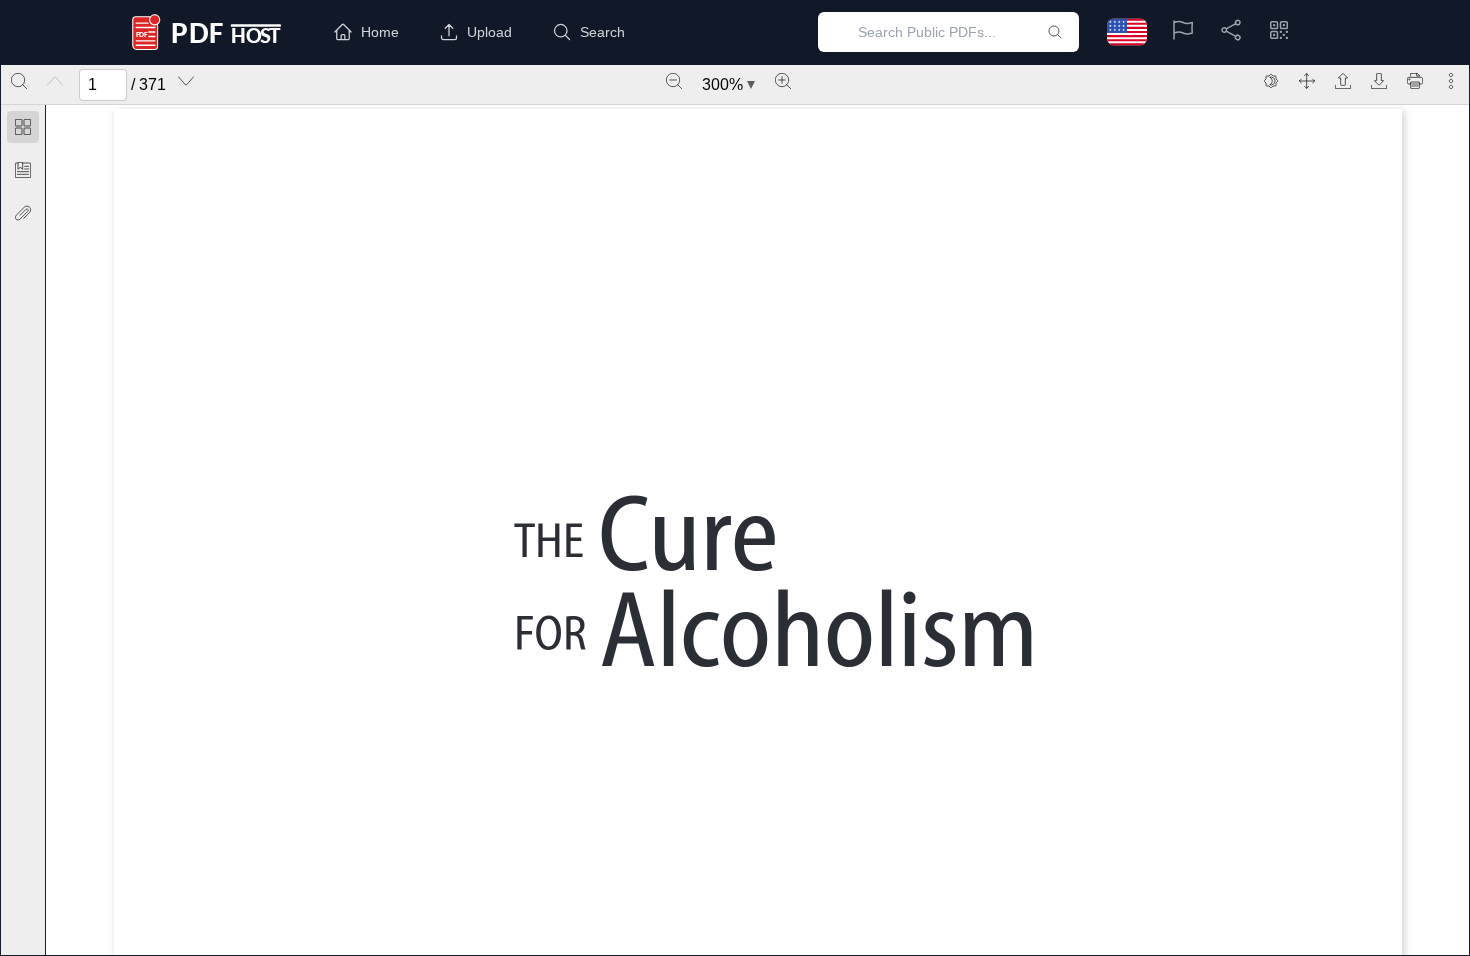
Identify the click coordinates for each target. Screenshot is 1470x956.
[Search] (19, 81)
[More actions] (1451, 81)
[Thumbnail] (23, 127)
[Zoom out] (674, 81)
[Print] (1415, 81)
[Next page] (186, 81)
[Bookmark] (23, 170)
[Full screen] (1307, 81)
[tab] (23, 130)
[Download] (1379, 81)
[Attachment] (23, 213)
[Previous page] (55, 81)
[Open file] (1343, 81)
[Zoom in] (783, 81)
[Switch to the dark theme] (1271, 81)
